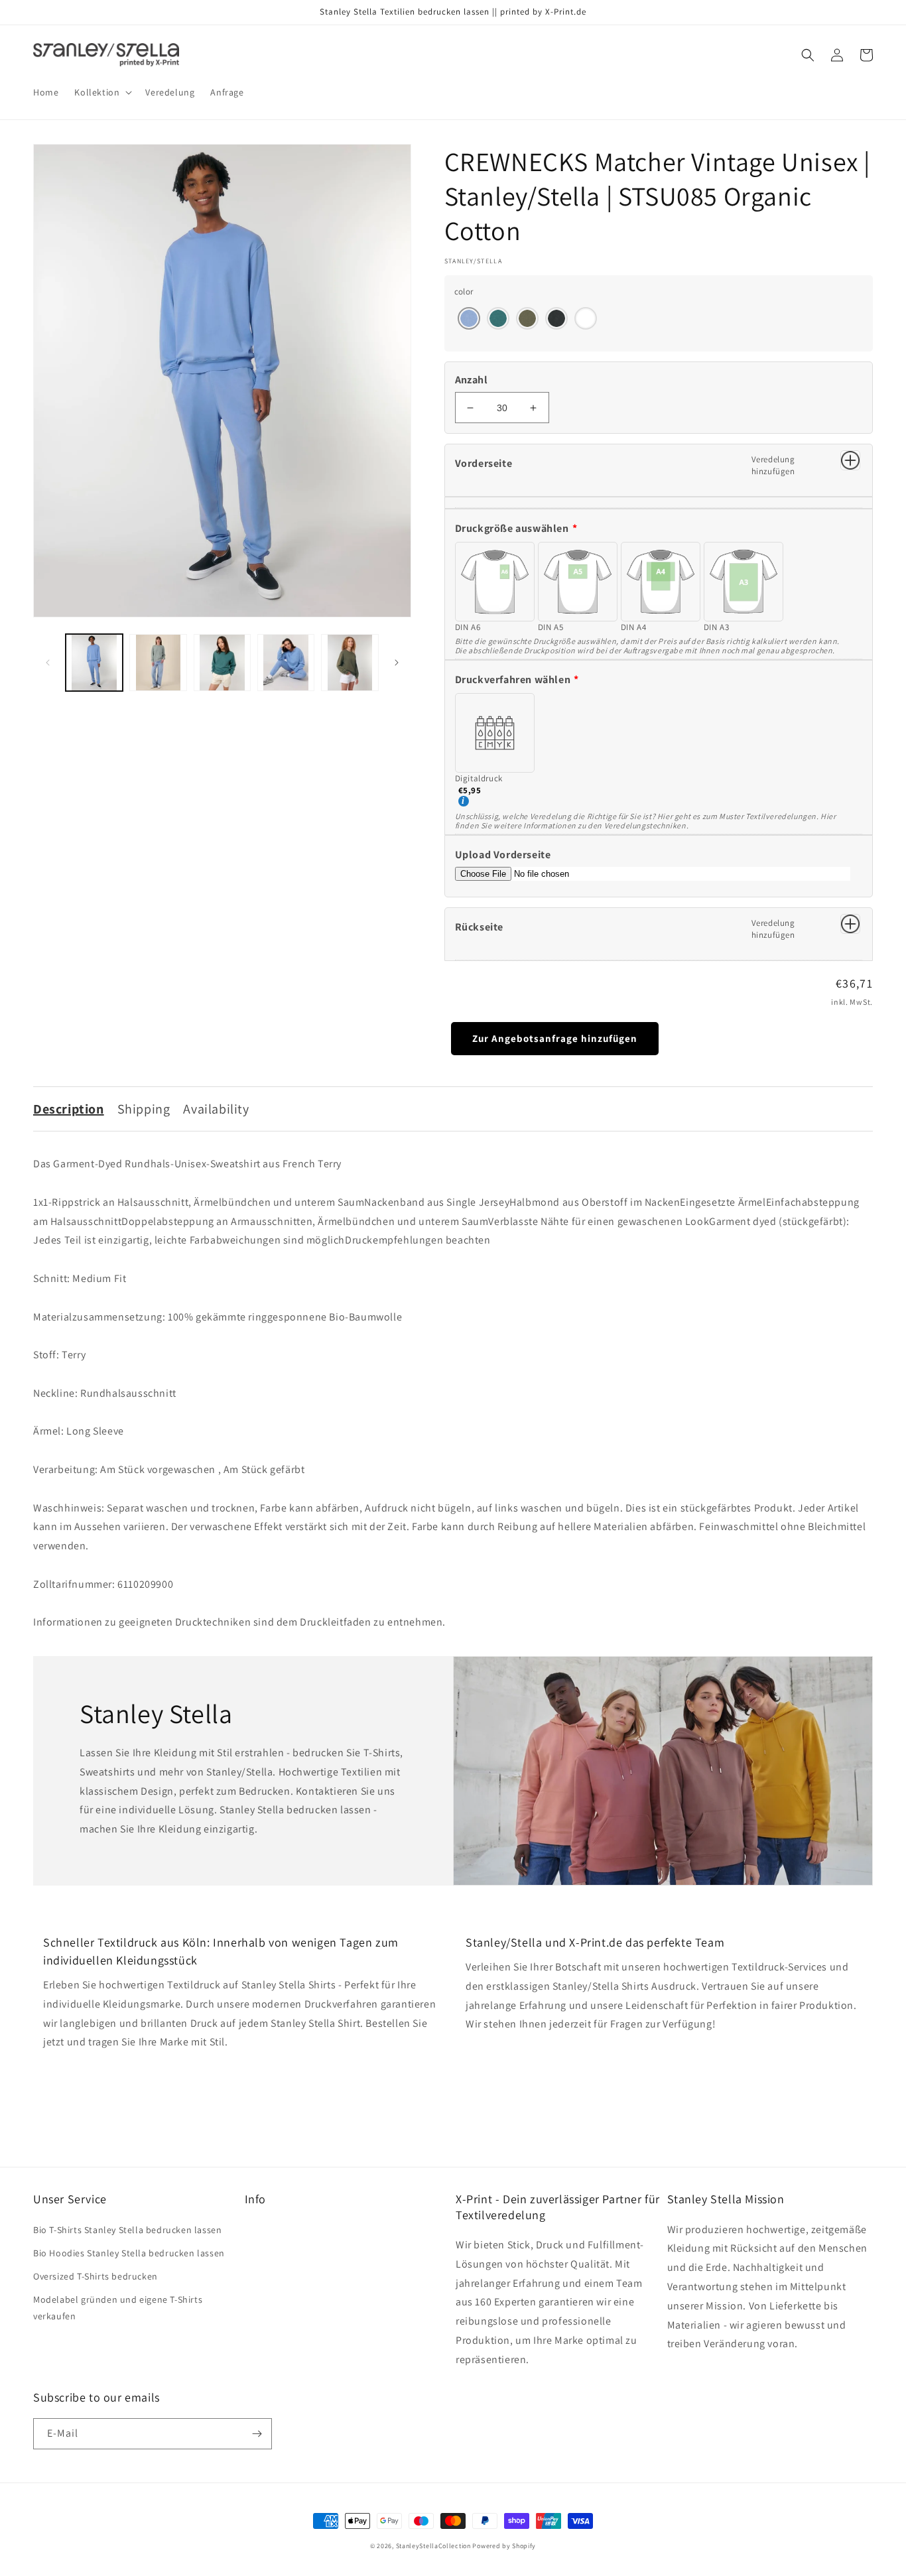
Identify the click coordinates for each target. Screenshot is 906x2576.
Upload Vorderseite (503, 855)
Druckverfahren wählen (513, 679)
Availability (216, 1109)
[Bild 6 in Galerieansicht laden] (158, 663)
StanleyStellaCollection (433, 2546)
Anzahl (471, 380)
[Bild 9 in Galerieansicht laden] (350, 663)
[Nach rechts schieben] (397, 663)
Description (69, 1109)
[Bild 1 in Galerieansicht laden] (94, 663)
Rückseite (479, 927)
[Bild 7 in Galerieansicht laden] (222, 663)
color (464, 291)
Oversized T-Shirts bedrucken (96, 2276)
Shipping (144, 1109)
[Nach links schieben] (48, 663)
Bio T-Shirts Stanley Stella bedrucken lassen (127, 2230)
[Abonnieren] (257, 2434)
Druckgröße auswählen (512, 528)
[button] (102, 92)
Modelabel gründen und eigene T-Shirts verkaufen (118, 2308)
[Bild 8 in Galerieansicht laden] (286, 663)
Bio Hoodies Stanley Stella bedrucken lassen (129, 2253)
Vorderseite (484, 463)
